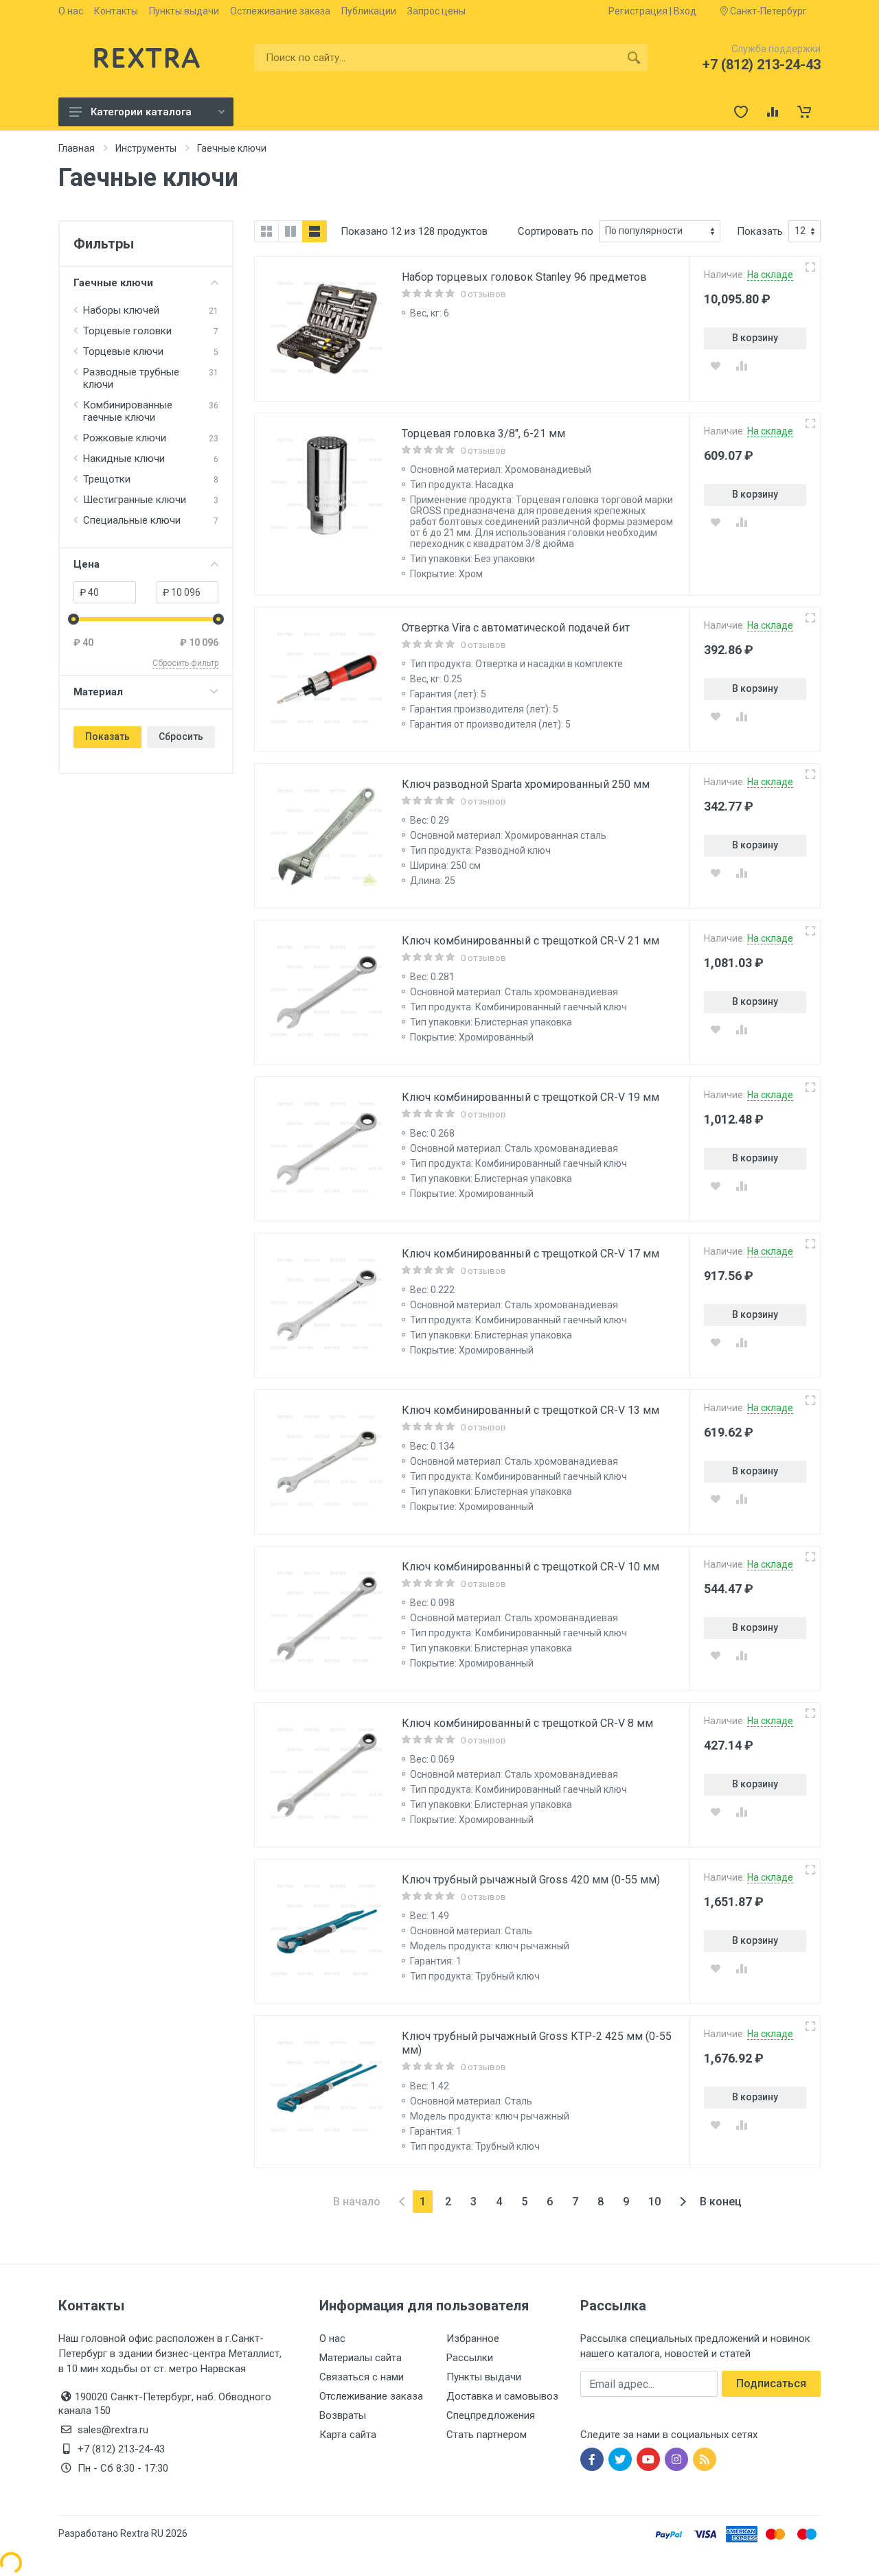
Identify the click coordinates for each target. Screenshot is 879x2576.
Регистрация (638, 11)
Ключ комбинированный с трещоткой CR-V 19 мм (530, 1097)
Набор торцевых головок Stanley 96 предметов (524, 277)
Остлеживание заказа (280, 11)
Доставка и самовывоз (502, 2396)
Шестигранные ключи (135, 500)
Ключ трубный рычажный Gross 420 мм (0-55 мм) (531, 1880)
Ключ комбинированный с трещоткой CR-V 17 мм (530, 1254)
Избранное (473, 2339)
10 (654, 2202)
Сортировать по (556, 231)
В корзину (755, 338)
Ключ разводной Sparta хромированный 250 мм (526, 784)
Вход (685, 11)
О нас (71, 11)
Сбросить (181, 736)
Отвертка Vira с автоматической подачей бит (516, 628)
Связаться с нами (362, 2377)
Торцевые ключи (123, 351)
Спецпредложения (491, 2415)
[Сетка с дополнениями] (290, 231)
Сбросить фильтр (185, 663)
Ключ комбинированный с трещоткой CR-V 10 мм (530, 1567)
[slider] (73, 619)
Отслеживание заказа (371, 2396)
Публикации (369, 11)
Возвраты (343, 2415)
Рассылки (470, 2358)
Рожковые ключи (125, 438)
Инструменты (146, 148)
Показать (107, 736)
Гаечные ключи (113, 283)
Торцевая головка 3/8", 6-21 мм (483, 433)
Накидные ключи (124, 459)
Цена (87, 564)
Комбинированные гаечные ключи (128, 411)
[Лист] (315, 231)
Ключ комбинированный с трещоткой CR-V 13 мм (530, 1410)
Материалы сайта (361, 2358)
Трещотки (107, 479)
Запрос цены (436, 11)
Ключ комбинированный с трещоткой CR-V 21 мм (530, 941)
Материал (98, 692)
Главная (77, 148)
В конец (721, 2202)
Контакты (116, 11)
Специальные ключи (132, 520)
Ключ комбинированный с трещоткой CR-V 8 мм (527, 1723)
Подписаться (771, 2383)
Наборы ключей (121, 310)
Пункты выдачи (184, 11)
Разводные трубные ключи (131, 378)
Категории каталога (141, 112)
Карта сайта (348, 2435)
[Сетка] (266, 231)
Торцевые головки (127, 331)
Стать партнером (487, 2435)
